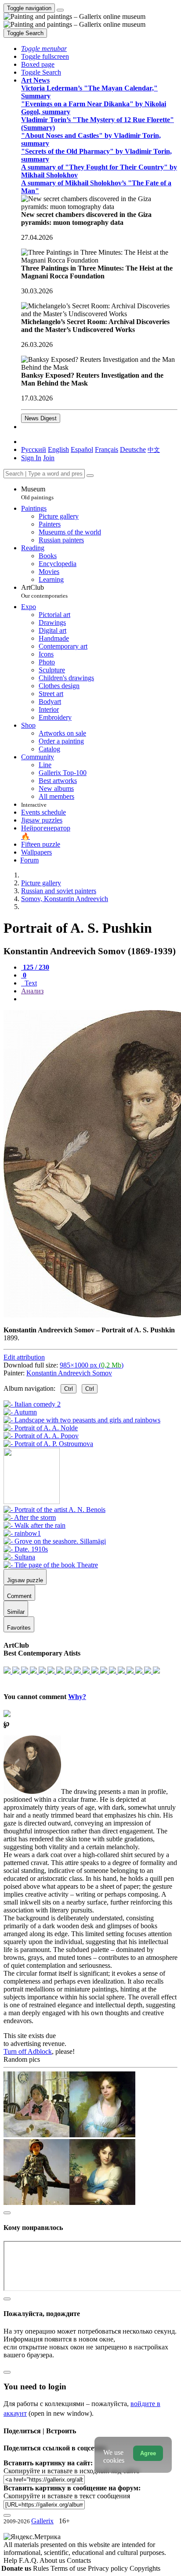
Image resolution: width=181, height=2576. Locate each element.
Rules (42, 2568)
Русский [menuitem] (34, 449)
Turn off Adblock (28, 2051)
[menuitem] (154, 449)
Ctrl (69, 1389)
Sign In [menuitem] (31, 458)
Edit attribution (24, 1357)
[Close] (90, 476)
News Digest (41, 418)
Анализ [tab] (32, 991)
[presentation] (99, 999)
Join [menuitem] (49, 458)
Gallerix (42, 2521)
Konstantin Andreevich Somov (69, 1373)
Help (11, 2560)
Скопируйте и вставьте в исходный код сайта (71, 2471)
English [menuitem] (58, 449)
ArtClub (44, 591)
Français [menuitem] (107, 449)
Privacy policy (109, 2568)
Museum (37, 493)
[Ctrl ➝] (54, 1510)
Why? (77, 1697)
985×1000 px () (92, 1365)
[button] (44, 49)
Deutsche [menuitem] (133, 449)
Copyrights (145, 2568)
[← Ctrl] (48, 1444)
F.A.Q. (29, 2560)
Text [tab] (30, 983)
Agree (148, 2453)
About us (53, 2560)
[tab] (35, 967)
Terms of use (69, 2568)
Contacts (79, 2560)
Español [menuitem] (82, 449)
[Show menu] (60, 10)
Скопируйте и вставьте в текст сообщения (67, 2496)
